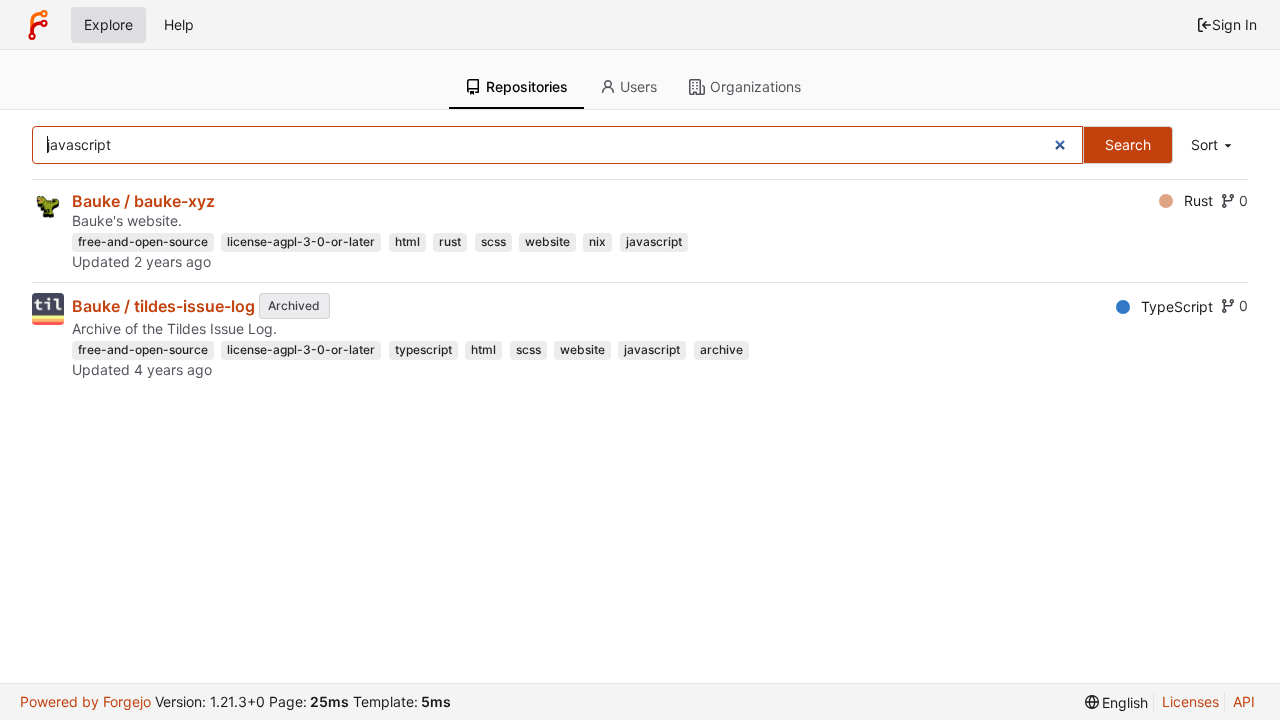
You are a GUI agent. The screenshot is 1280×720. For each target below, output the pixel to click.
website (547, 241)
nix (597, 241)
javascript (654, 241)
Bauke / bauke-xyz (143, 201)
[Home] (38, 25)
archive (721, 349)
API (1244, 701)
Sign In (1234, 24)
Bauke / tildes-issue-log (163, 306)
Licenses (1190, 701)
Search (1128, 144)
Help (179, 24)
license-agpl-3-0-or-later (301, 241)
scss (493, 241)
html (407, 241)
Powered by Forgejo (85, 701)
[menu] (1213, 145)
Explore (108, 24)
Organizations (755, 86)
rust (450, 241)
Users (638, 86)
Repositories (527, 86)
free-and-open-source (143, 241)
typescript (423, 349)
